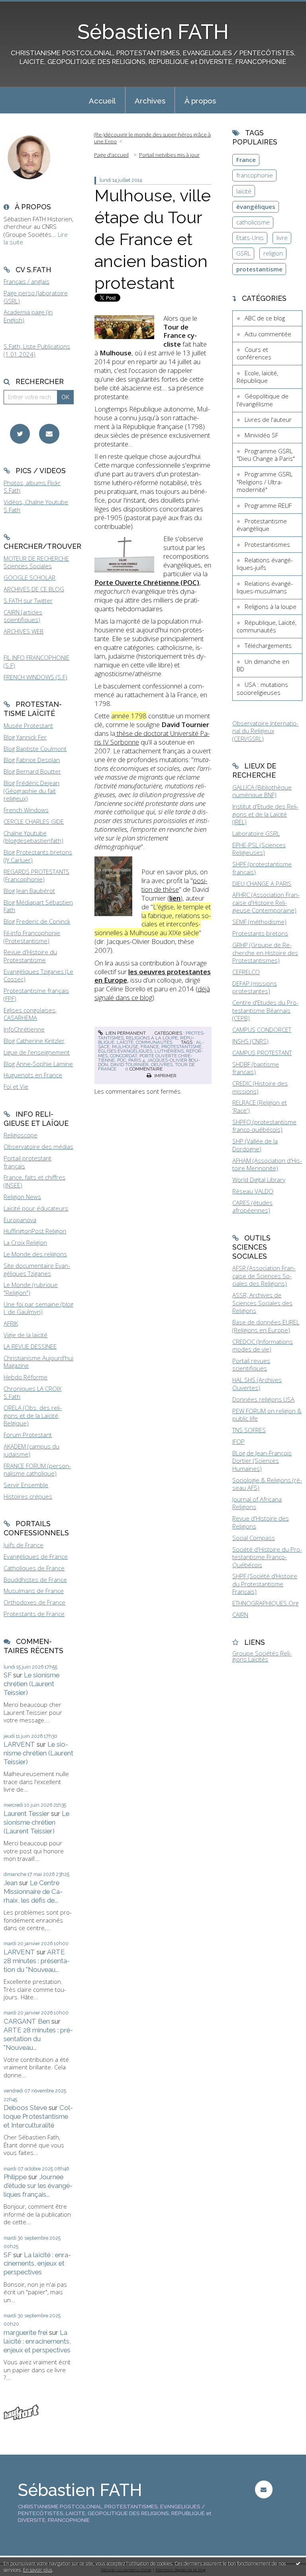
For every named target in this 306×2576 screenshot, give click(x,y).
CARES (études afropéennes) (252, 1207)
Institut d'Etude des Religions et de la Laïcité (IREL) (265, 814)
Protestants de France (34, 1614)
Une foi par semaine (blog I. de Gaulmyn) (38, 1308)
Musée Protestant (28, 725)
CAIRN (240, 1615)
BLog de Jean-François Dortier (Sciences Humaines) (262, 1461)
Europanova (20, 1220)
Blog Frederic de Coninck (37, 921)
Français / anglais (26, 281)
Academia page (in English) (28, 316)
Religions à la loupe (152, 1038)
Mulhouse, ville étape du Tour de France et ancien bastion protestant (153, 239)
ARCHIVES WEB (24, 631)
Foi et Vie (16, 1086)
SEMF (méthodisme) (259, 922)
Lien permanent (125, 1033)
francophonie (255, 175)
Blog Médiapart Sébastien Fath (38, 906)
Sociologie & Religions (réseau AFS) (267, 1484)
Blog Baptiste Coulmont (35, 749)
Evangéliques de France (36, 1556)
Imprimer (165, 1076)
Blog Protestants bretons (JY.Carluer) (38, 856)
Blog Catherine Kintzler (34, 1041)
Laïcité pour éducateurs (36, 1208)
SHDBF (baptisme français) (256, 1068)
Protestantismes (267, 544)
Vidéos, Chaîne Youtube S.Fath (36, 506)
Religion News (22, 1197)
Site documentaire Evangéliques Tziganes (37, 1269)
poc (122, 1060)
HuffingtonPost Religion (35, 1231)
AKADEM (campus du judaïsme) (31, 1450)
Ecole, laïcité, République (257, 377)
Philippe (15, 2177)
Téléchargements (268, 645)
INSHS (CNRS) (250, 1041)
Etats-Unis (250, 238)
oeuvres (162, 1065)
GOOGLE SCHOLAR (29, 577)
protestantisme (181, 1047)
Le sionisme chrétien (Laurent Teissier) (31, 1684)
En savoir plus (38, 2570)
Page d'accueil (111, 155)
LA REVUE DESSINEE (30, 1346)
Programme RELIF (268, 505)
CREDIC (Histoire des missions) (260, 1087)
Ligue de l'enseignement (37, 1052)
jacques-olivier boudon (149, 1062)
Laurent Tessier (26, 1814)
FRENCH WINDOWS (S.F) (35, 677)
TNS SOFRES (249, 1430)
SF (8, 1675)
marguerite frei (25, 2332)
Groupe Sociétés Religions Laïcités (262, 1656)
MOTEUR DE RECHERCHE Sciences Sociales (36, 562)
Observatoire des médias (38, 1147)
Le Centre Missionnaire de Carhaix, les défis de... (33, 1892)
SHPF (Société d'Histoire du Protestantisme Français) (265, 1584)
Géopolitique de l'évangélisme (263, 400)
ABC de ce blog (265, 318)
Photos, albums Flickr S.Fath (32, 487)
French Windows (26, 810)
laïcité (244, 191)
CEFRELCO (246, 972)
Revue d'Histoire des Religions (261, 1522)
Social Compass (254, 1538)
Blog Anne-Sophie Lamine (38, 1064)
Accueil (102, 101)
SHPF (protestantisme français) (262, 868)
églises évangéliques (125, 1051)
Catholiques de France (34, 1568)
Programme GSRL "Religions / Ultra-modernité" (265, 482)
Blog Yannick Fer (25, 737)
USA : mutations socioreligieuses (262, 688)
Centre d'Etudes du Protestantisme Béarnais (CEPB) (265, 1010)
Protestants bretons (260, 933)
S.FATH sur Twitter (28, 601)
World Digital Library (259, 1180)
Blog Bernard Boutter (32, 771)
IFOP (238, 1441)
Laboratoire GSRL (256, 833)
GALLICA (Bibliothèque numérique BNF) (262, 791)
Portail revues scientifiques (251, 1365)
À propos (200, 101)
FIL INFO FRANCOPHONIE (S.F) (36, 661)
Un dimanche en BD (263, 665)
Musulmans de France (34, 1591)
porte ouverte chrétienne (145, 1058)
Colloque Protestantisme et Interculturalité (38, 2116)
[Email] (49, 434)
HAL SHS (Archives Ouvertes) (257, 1384)
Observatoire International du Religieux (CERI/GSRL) (265, 731)
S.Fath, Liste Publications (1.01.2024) (37, 350)
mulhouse (125, 1047)
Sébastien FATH (153, 32)
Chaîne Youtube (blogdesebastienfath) (33, 837)
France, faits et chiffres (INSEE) (34, 1181)
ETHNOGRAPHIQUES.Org (265, 1603)
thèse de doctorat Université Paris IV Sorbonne (152, 738)
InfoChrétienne (24, 1029)
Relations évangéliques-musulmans (265, 587)
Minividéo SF (261, 435)
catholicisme (253, 222)
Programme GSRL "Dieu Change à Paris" (266, 455)
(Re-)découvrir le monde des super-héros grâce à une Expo (152, 138)
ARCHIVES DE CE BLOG (34, 589)
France (246, 160)
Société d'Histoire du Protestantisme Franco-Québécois (267, 1557)
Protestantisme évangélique (262, 525)
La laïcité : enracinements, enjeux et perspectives (37, 2264)
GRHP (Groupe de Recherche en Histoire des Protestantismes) (265, 953)
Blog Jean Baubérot (29, 891)
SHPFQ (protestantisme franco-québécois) (264, 1126)
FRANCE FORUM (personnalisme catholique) (37, 1470)
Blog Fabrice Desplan (32, 760)
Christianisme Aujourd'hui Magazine (38, 1362)
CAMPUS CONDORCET (262, 1030)
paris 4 (136, 1060)
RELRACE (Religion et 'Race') (260, 1106)
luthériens (169, 1051)
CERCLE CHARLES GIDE (34, 821)
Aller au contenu (26, 6)
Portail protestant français (27, 1162)
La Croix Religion (25, 1242)
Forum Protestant (28, 1435)
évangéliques (256, 207)
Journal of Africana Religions (257, 1503)
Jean (11, 1883)
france (150, 1047)
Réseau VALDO (253, 1191)
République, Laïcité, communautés (146, 1040)
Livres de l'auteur (268, 419)
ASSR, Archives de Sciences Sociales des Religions (262, 1303)
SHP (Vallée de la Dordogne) (255, 1145)
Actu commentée (268, 334)
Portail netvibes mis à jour (169, 155)
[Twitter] (20, 434)
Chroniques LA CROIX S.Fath (32, 1392)
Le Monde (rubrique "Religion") (31, 1289)
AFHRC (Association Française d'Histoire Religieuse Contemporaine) (266, 902)
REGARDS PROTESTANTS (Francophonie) (36, 876)
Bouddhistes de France (35, 1580)
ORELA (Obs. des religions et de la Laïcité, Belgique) (33, 1415)
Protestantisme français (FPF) (36, 995)
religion (273, 253)
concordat (124, 1056)
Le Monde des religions (35, 1254)
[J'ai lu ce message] (298, 2563)
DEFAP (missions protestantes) (255, 987)
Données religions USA (263, 1399)
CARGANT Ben (27, 2021)
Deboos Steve (25, 2108)
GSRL (243, 253)
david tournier (129, 1065)
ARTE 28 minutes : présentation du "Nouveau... (37, 1961)
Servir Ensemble (26, 1485)
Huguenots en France (33, 1075)
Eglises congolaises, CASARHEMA (30, 1014)
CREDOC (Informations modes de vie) (263, 1346)
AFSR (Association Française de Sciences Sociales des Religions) (264, 1276)
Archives (150, 101)
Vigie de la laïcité (25, 1335)
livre (282, 238)
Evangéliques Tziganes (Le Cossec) (38, 975)
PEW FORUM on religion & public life (267, 1415)
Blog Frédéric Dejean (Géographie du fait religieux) (31, 791)
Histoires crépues (28, 1496)
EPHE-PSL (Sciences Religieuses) (259, 849)
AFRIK (11, 1323)
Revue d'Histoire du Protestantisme (30, 956)
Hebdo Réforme (25, 1377)
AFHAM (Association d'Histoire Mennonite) (267, 1164)
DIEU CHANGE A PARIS (262, 883)
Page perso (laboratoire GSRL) (36, 297)
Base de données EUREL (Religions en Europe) (266, 1326)
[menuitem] (102, 100)
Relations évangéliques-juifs (265, 564)
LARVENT (19, 1744)
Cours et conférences (254, 353)
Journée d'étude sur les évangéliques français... (38, 2186)
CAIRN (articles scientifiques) (23, 616)
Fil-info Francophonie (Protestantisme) (32, 937)
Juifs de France (24, 1545)
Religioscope (21, 1135)
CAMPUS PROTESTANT (262, 1053)
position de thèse (174, 885)
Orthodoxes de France (34, 1602)
